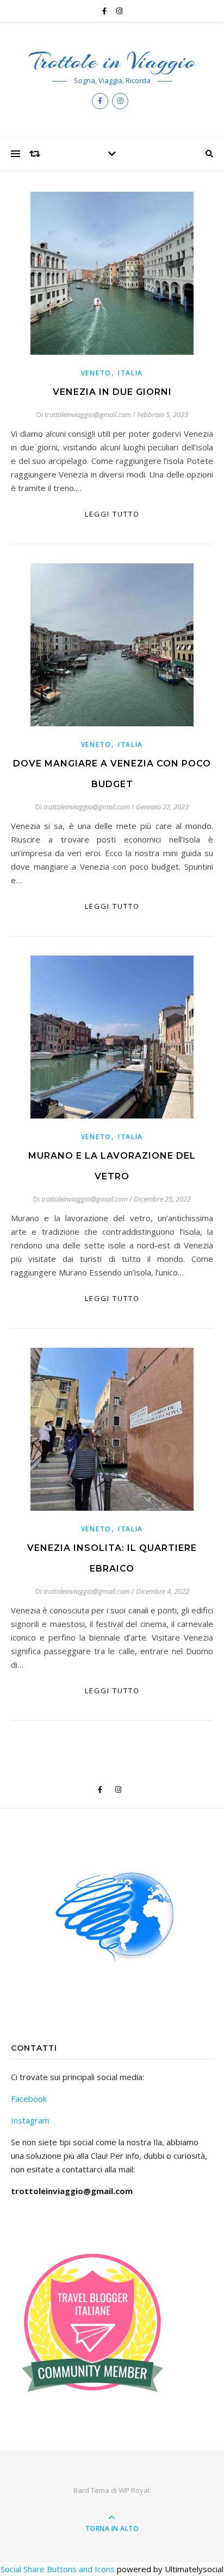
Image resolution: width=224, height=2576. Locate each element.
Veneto (96, 373)
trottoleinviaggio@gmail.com (88, 414)
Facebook (29, 2099)
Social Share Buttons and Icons (58, 2569)
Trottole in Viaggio (112, 61)
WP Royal (134, 2490)
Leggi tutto (112, 514)
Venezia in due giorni (112, 392)
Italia (130, 373)
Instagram (30, 2120)
